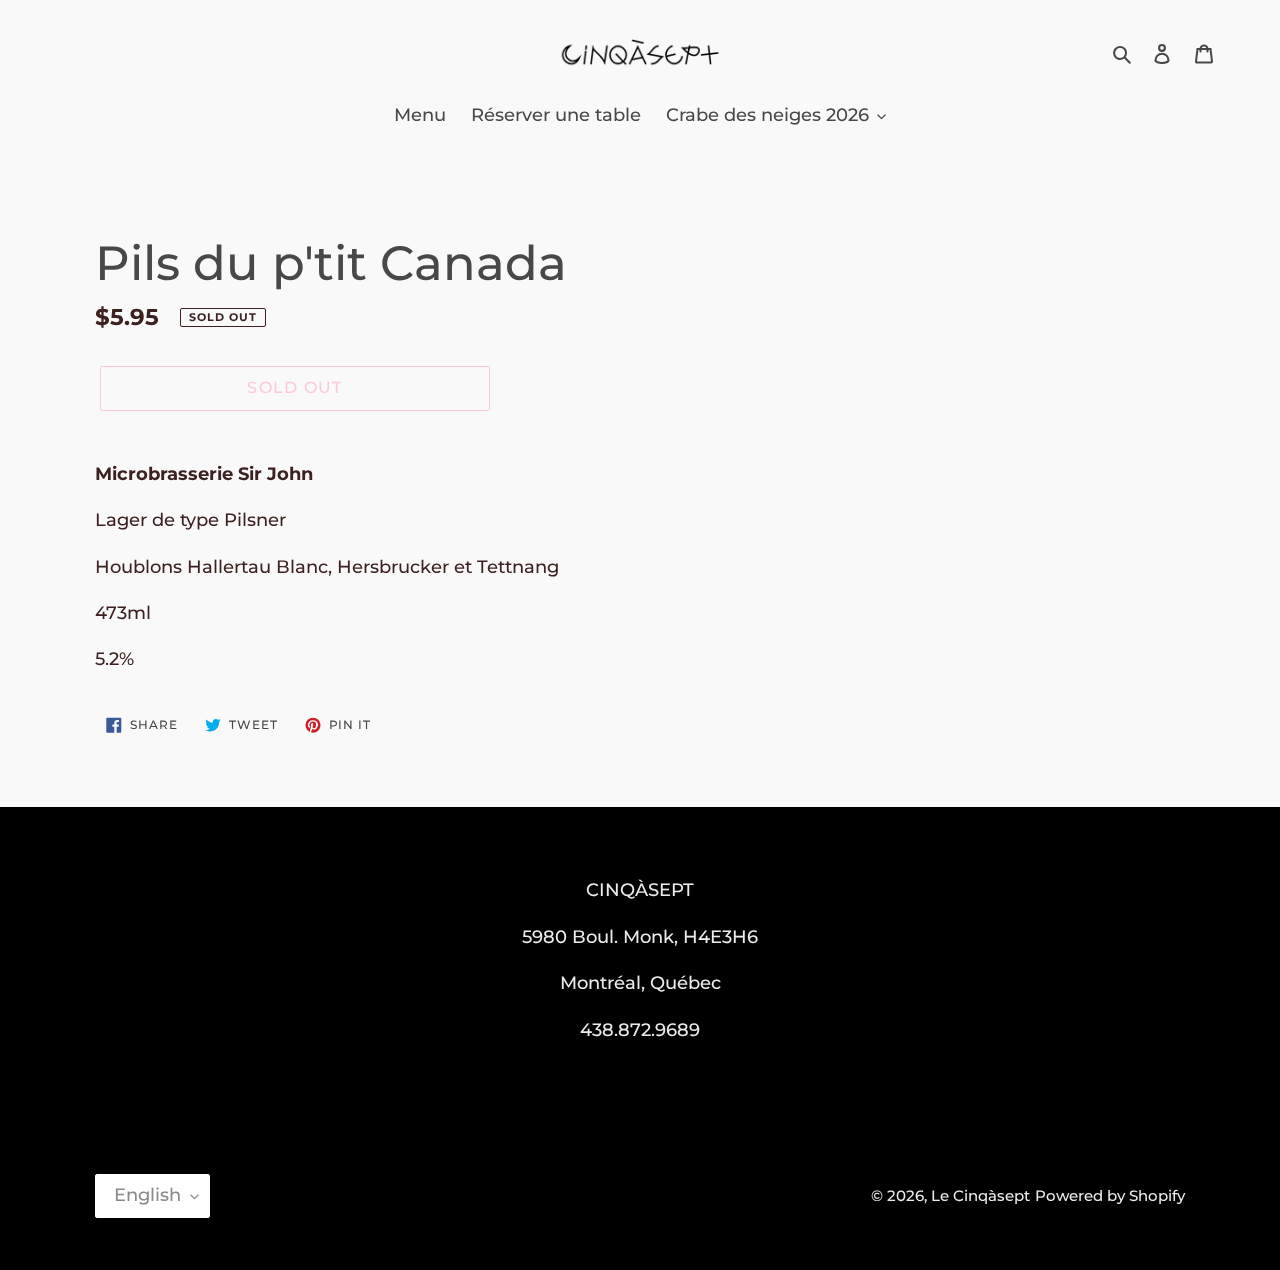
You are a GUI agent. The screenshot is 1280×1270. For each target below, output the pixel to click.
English (147, 1195)
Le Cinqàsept (980, 1195)
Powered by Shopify (1110, 1195)
